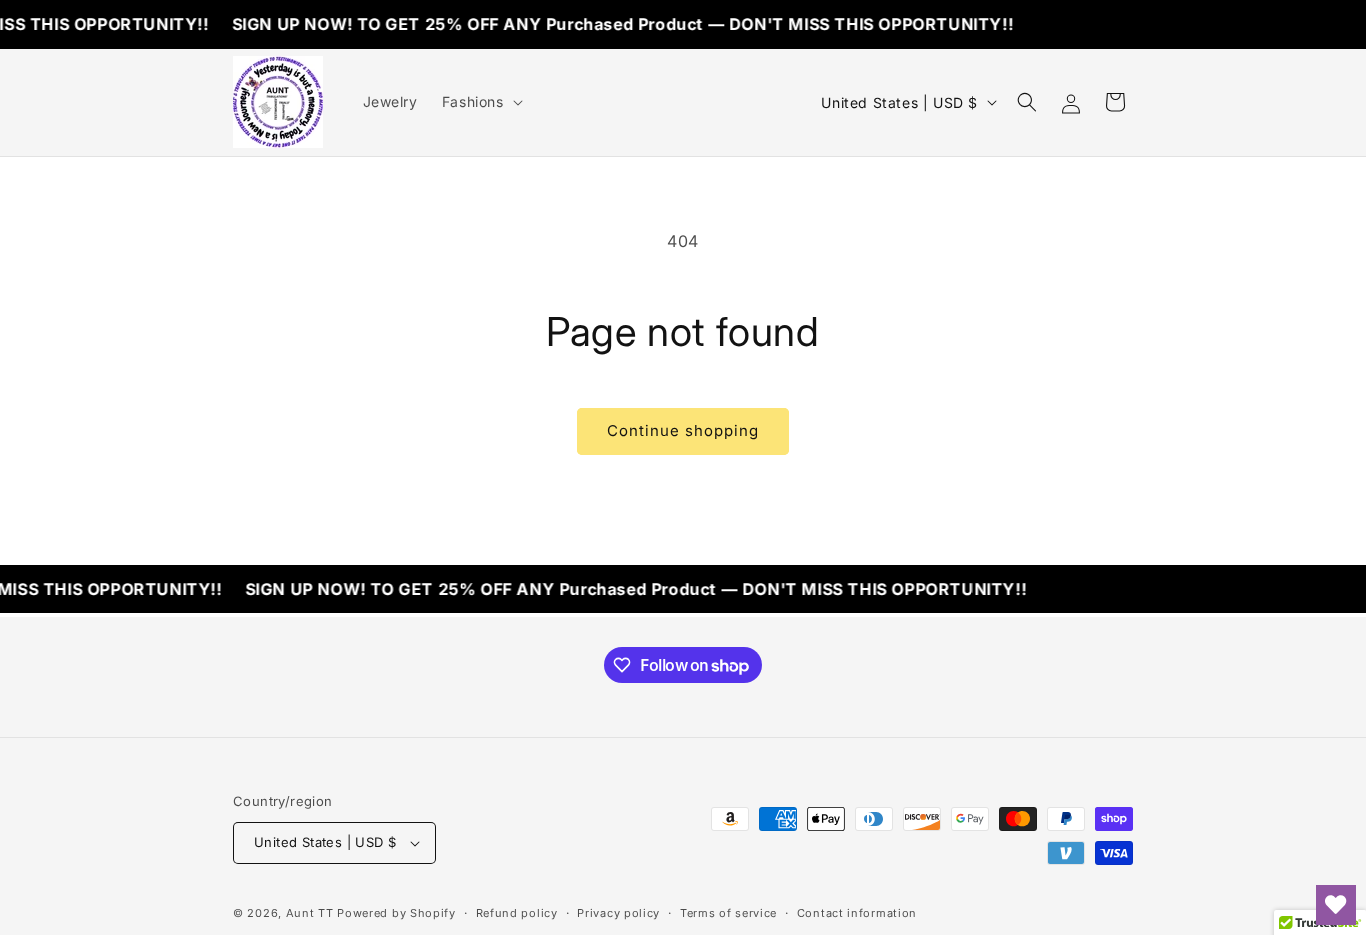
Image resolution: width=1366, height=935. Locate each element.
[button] (480, 102)
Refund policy (517, 913)
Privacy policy (618, 913)
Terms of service (728, 913)
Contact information (857, 913)
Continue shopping (683, 430)
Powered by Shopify (396, 913)
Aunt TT (310, 913)
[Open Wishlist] (1336, 905)
